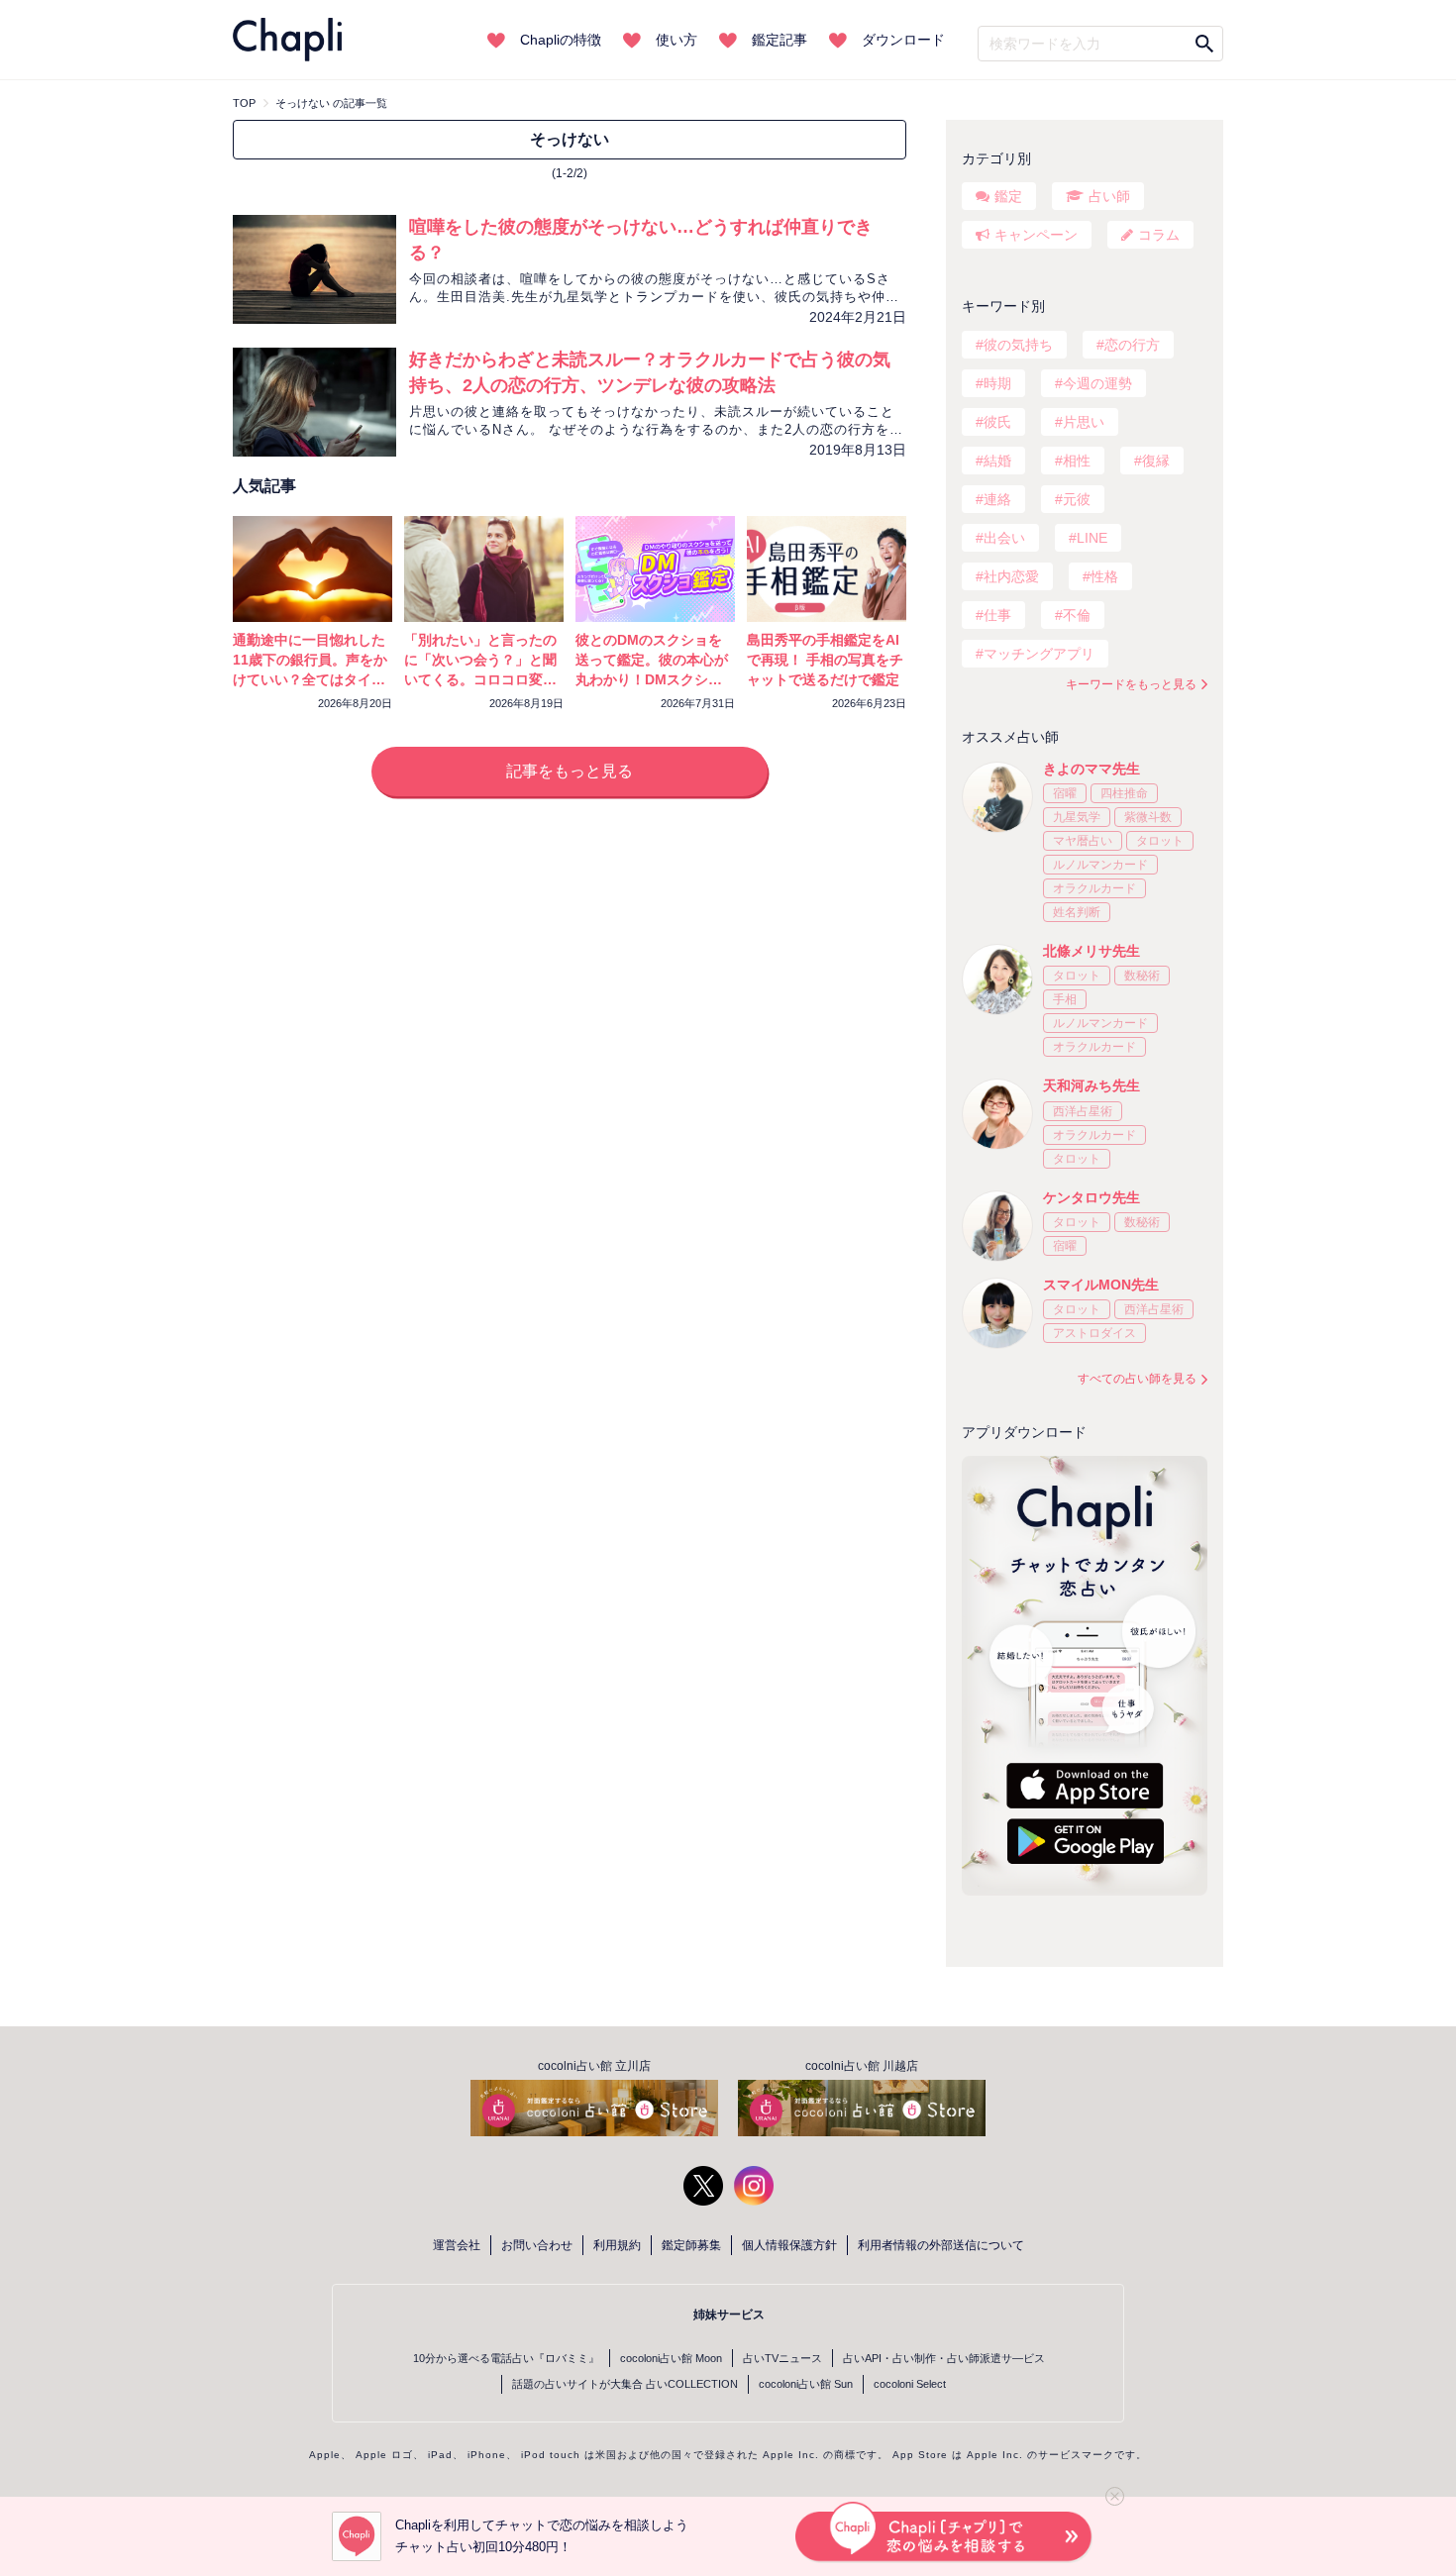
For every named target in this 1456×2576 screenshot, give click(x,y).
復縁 (1156, 461)
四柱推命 (1124, 793)
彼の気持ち (1018, 345)
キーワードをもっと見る (1131, 684)
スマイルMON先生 (1101, 1285)
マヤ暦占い (1083, 841)
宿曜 (1065, 793)
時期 (997, 383)
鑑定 (1008, 196)
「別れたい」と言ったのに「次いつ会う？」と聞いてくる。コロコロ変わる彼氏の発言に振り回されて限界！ (480, 679)
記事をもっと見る (570, 771)
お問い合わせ (537, 2245)
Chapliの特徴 (561, 40)
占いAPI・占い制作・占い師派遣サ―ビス (944, 2358)
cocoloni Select (910, 2384)
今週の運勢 (1097, 383)
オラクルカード (1094, 888)
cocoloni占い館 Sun (806, 2384)
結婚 (997, 461)
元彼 (1077, 499)
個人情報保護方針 (789, 2245)
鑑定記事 (780, 40)
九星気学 (1077, 817)
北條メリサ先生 (1092, 951)
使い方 (676, 40)
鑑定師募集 (691, 2245)
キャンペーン (1036, 235)
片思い (1084, 422)
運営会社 (457, 2245)
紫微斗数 (1148, 817)
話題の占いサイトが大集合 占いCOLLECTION (625, 2384)
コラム (1159, 235)
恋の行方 (1132, 345)
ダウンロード (903, 40)
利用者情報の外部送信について (941, 2245)
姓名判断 (1077, 912)
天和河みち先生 (1092, 1085)
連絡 (997, 499)
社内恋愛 (1011, 576)
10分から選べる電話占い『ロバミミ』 (506, 2358)
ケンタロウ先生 (1092, 1197)
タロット (1160, 841)
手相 (1065, 999)
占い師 (1109, 196)
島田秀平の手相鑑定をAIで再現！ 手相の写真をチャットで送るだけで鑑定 (825, 660)
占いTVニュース (782, 2358)
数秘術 (1142, 976)
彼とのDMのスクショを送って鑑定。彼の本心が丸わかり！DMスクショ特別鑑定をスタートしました (652, 679)
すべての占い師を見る (1137, 1379)
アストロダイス (1094, 1333)
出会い (1004, 538)
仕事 (997, 615)
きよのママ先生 (1092, 769)
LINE (1092, 538)
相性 (1077, 461)
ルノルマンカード (1100, 865)
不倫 (1077, 615)
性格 (1104, 576)
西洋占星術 (1083, 1111)
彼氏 (997, 422)
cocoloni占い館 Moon (671, 2358)
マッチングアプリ (1039, 654)
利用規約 (617, 2245)
